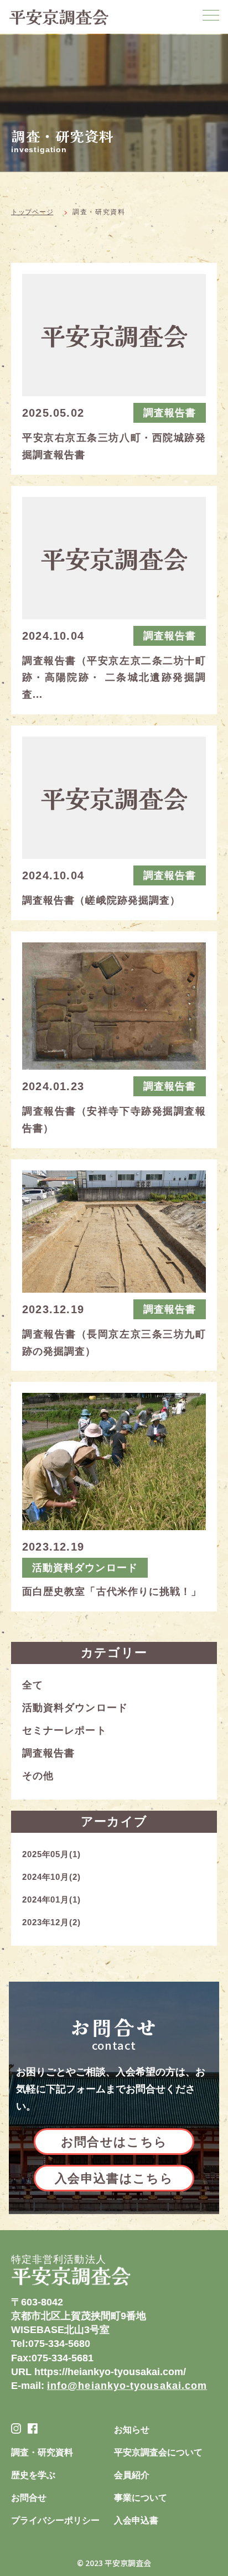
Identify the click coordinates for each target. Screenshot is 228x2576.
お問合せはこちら (114, 2142)
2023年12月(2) (51, 1922)
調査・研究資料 (42, 2452)
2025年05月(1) (51, 1854)
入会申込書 (136, 2520)
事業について (141, 2498)
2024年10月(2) (51, 1877)
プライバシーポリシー (55, 2520)
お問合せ (29, 2498)
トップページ (32, 212)
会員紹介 (132, 2475)
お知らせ (132, 2430)
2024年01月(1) (51, 1899)
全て (33, 1685)
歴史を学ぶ (33, 2475)
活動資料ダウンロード (75, 1708)
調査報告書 (48, 1753)
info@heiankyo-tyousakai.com (127, 2386)
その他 (38, 1776)
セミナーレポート (64, 1730)
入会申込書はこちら (114, 2178)
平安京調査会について (158, 2452)
